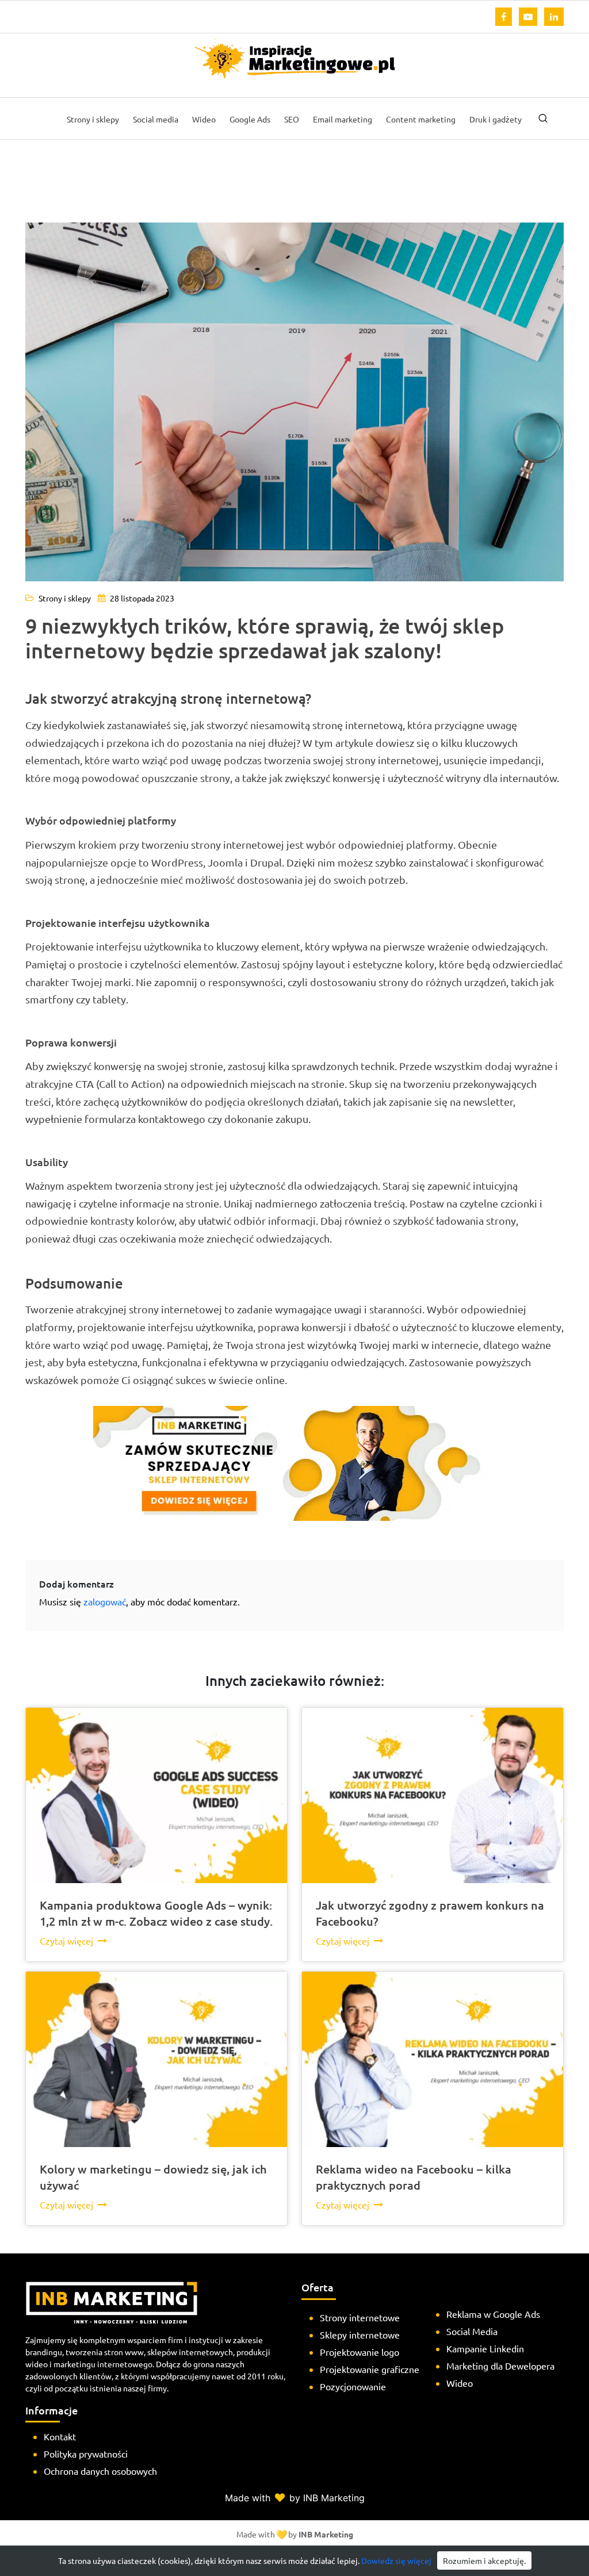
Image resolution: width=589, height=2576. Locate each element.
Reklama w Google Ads (493, 2314)
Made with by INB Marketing (295, 2498)
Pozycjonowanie (353, 2386)
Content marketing (421, 119)
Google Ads (250, 119)
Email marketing (343, 119)
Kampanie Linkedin (485, 2348)
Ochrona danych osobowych (100, 2471)
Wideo (204, 119)
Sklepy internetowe (360, 2334)
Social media (156, 119)
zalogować (105, 1601)
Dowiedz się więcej (396, 2560)
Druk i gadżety (496, 119)
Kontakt (60, 2436)
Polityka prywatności (86, 2454)
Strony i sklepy (93, 119)
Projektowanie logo (359, 2352)
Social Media (472, 2331)
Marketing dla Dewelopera (500, 2366)
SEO (292, 119)
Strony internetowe (360, 2317)
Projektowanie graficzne (370, 2369)
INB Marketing (326, 2534)
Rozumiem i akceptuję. (484, 2560)
